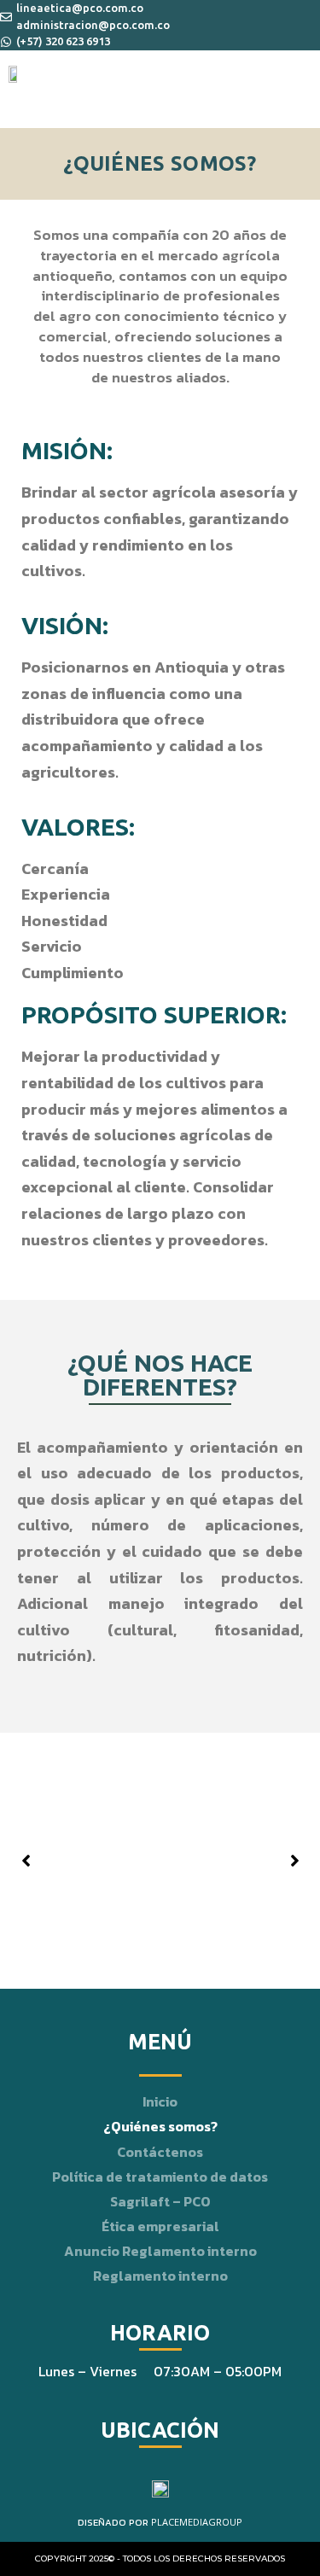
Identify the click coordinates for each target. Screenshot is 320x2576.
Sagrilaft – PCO (160, 2201)
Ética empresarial (160, 2226)
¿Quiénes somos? (160, 2126)
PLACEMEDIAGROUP (197, 2522)
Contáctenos (160, 2152)
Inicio (160, 2101)
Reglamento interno (160, 2276)
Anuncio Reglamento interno (160, 2251)
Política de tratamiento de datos (160, 2177)
